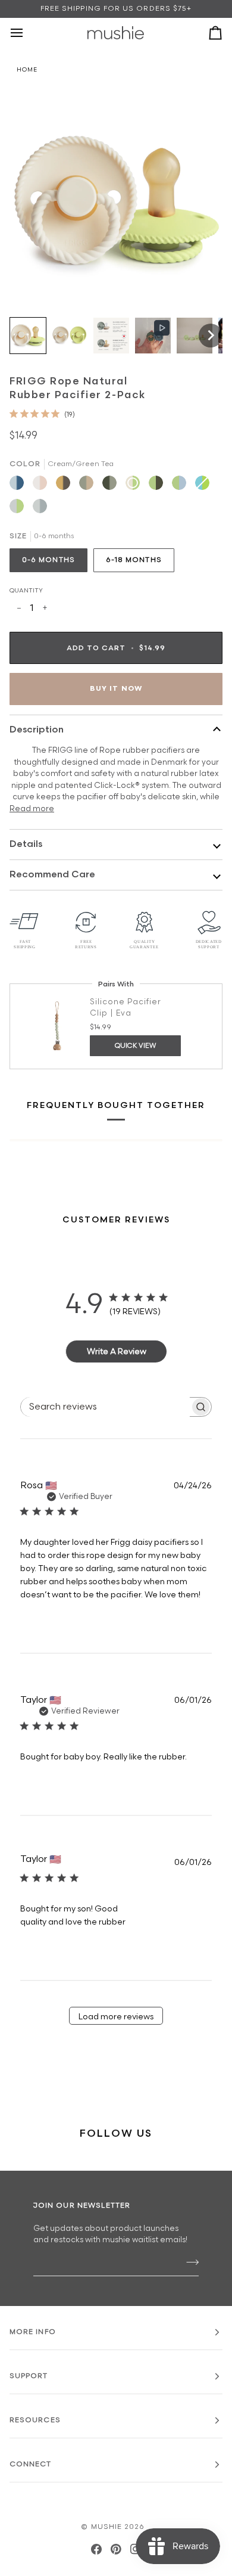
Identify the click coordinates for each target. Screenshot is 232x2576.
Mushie (108, 2527)
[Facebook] (96, 2549)
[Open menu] (27, 33)
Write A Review (117, 1351)
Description (37, 730)
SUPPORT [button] (29, 2376)
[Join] (189, 2262)
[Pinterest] (116, 2549)
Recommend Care (52, 875)
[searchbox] (105, 1407)
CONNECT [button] (31, 2464)
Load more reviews (116, 2017)
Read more (32, 809)
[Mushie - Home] (116, 33)
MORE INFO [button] (33, 2332)
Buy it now (116, 689)
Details (26, 844)
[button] (28, 336)
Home (27, 70)
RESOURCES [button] (35, 2420)
